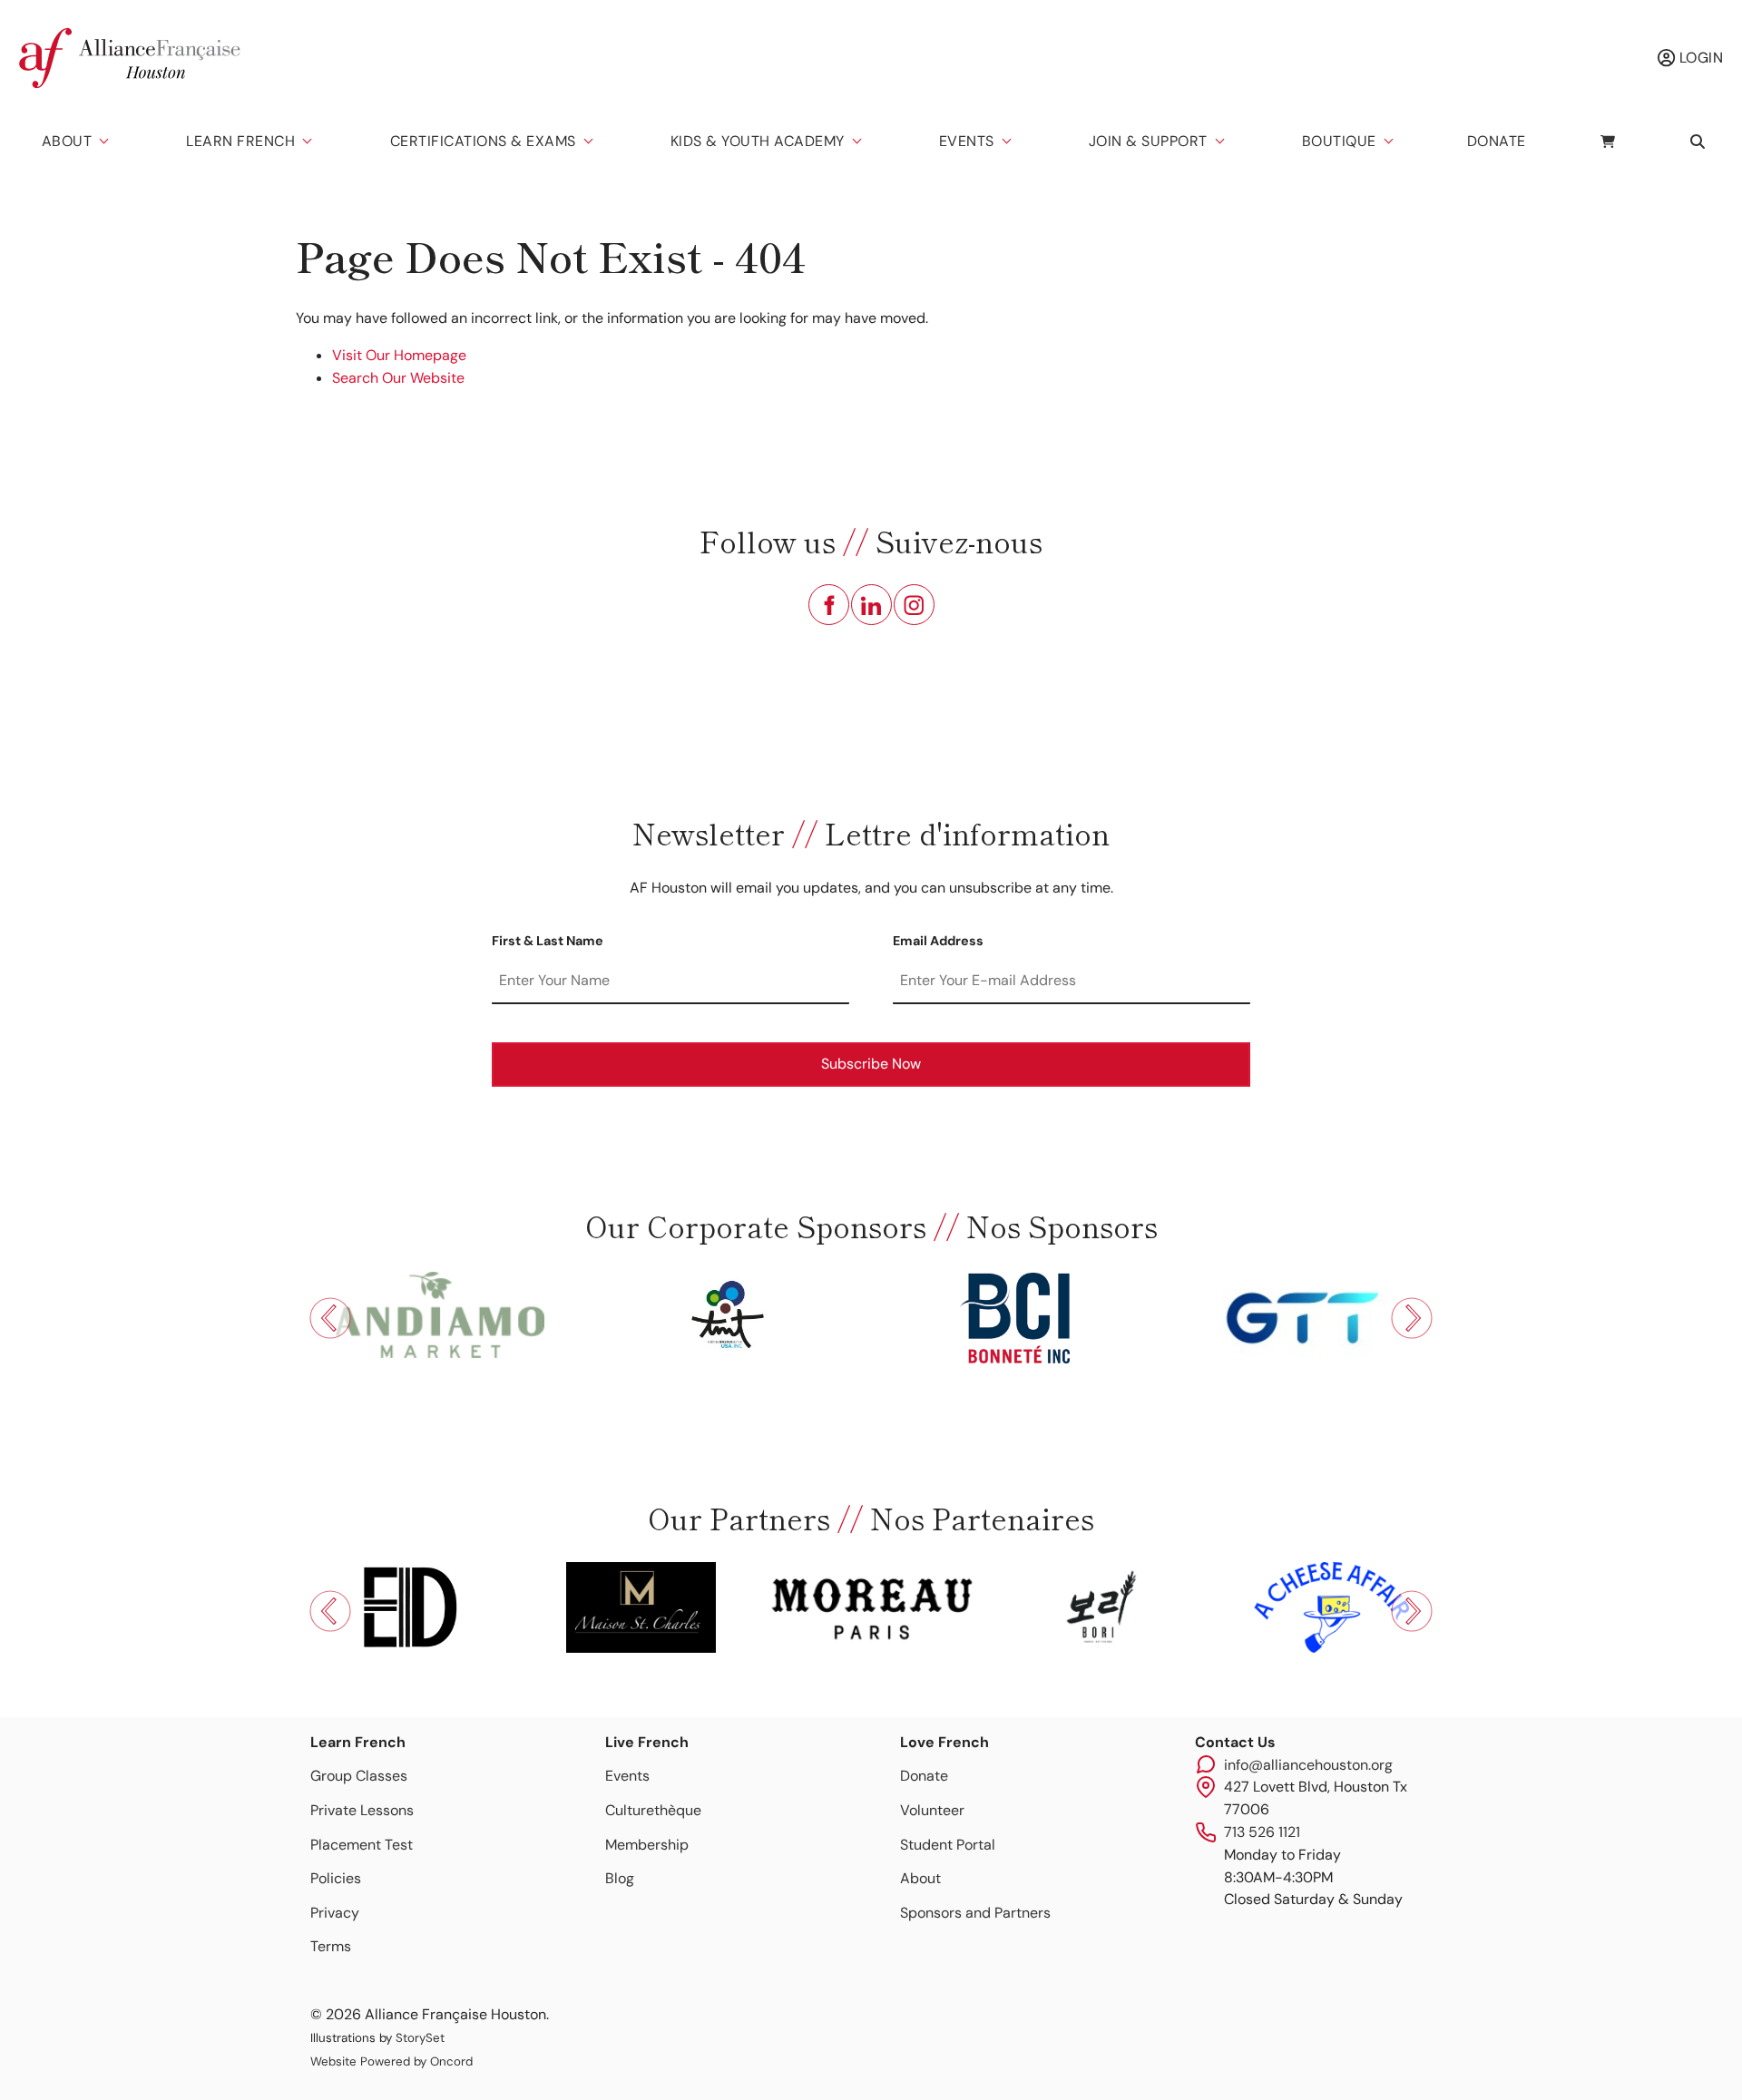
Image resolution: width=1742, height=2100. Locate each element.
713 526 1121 (1262, 1832)
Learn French (240, 141)
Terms (331, 1946)
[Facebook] (829, 605)
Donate (1497, 141)
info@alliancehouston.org (1308, 1765)
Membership (647, 1845)
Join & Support (1148, 141)
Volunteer (932, 1810)
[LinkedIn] (871, 605)
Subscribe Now (871, 1064)
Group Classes (359, 1776)
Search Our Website (398, 378)
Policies (336, 1878)
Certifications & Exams (483, 141)
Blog (620, 1878)
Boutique (1339, 141)
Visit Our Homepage (399, 355)
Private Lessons (362, 1810)
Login (1699, 58)
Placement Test (362, 1845)
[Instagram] (914, 605)
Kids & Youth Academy (758, 141)
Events (967, 141)
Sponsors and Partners (975, 1913)
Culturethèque (653, 1810)
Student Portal (948, 1845)
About (67, 141)
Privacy (335, 1913)
